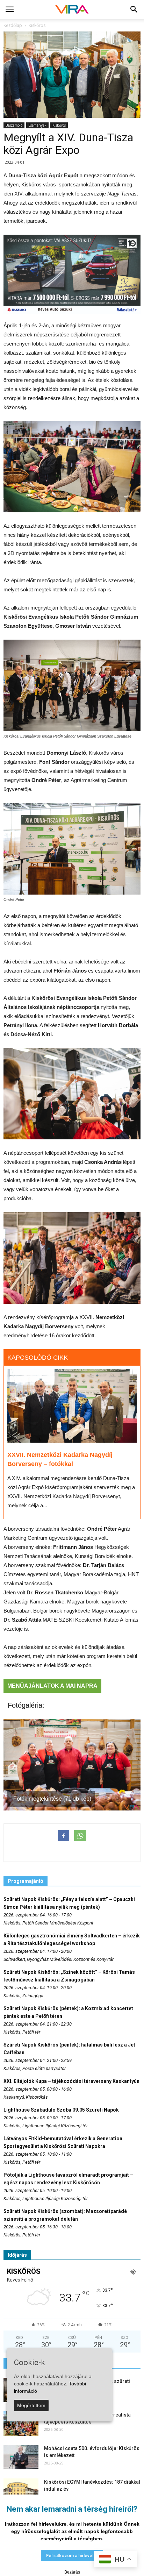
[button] (134, 9)
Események (37, 125)
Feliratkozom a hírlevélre (72, 2556)
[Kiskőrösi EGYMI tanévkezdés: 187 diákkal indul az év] (21, 2491)
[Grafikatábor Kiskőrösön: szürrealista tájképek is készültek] (21, 2424)
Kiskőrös (59, 125)
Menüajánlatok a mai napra (52, 1686)
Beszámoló (14, 125)
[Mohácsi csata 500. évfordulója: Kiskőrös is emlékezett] (21, 2457)
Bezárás (72, 2572)
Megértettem (31, 2405)
